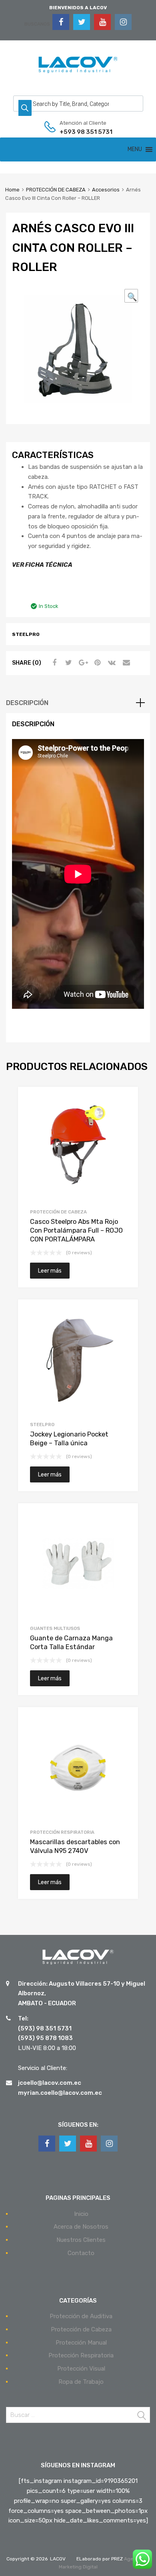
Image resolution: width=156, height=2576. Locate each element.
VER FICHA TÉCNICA (42, 565)
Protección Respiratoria (81, 2355)
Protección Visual (81, 2369)
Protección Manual (81, 2343)
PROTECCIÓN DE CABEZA (56, 190)
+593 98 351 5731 (79, 132)
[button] (135, 149)
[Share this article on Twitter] (68, 663)
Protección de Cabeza (81, 2329)
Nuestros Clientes (81, 2240)
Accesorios (106, 190)
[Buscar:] (78, 2415)
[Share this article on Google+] (82, 663)
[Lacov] (78, 74)
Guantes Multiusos (55, 1628)
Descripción (27, 703)
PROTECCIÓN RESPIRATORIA (62, 1832)
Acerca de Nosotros (81, 2227)
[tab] (78, 703)
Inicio (81, 2214)
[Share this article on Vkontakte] (111, 663)
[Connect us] (61, 22)
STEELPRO (42, 1424)
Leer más (50, 1271)
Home (12, 190)
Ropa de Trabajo (81, 2382)
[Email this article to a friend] (125, 663)
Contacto (81, 2253)
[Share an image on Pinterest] (96, 663)
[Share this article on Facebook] (53, 663)
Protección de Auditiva (81, 2316)
